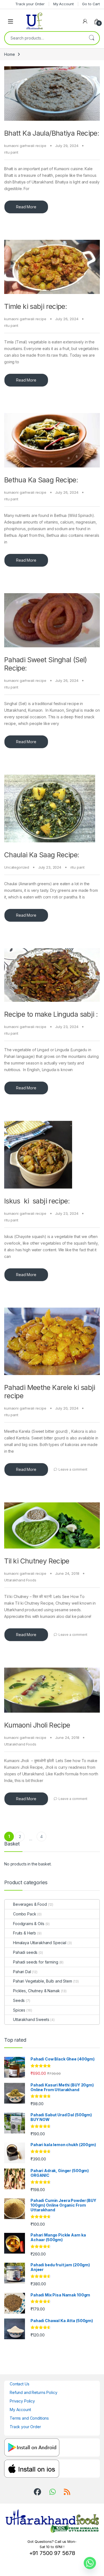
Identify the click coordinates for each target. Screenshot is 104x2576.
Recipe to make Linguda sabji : (51, 1014)
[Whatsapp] (90, 2563)
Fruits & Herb (25, 1933)
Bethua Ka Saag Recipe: (41, 480)
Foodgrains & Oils (29, 1924)
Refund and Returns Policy (34, 2392)
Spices (19, 2010)
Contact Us (20, 2384)
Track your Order (25, 2427)
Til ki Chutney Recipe (37, 1561)
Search (92, 38)
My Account (20, 2410)
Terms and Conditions (29, 2418)
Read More (26, 207)
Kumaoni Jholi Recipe (37, 1725)
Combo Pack (25, 1914)
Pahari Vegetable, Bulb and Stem (43, 1981)
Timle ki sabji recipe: (35, 306)
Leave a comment (73, 1469)
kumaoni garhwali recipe (25, 146)
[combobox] (44, 38)
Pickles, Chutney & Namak (36, 1991)
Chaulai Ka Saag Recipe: (42, 855)
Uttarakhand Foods (20, 1580)
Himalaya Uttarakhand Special (40, 1943)
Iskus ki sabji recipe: (37, 1201)
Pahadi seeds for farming (36, 1962)
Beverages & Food (30, 1904)
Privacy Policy (22, 2401)
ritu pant (11, 152)
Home (9, 54)
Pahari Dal (22, 1972)
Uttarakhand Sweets (31, 2019)
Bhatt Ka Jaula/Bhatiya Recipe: (52, 133)
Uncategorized (17, 867)
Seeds (19, 2000)
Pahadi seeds (25, 1952)
